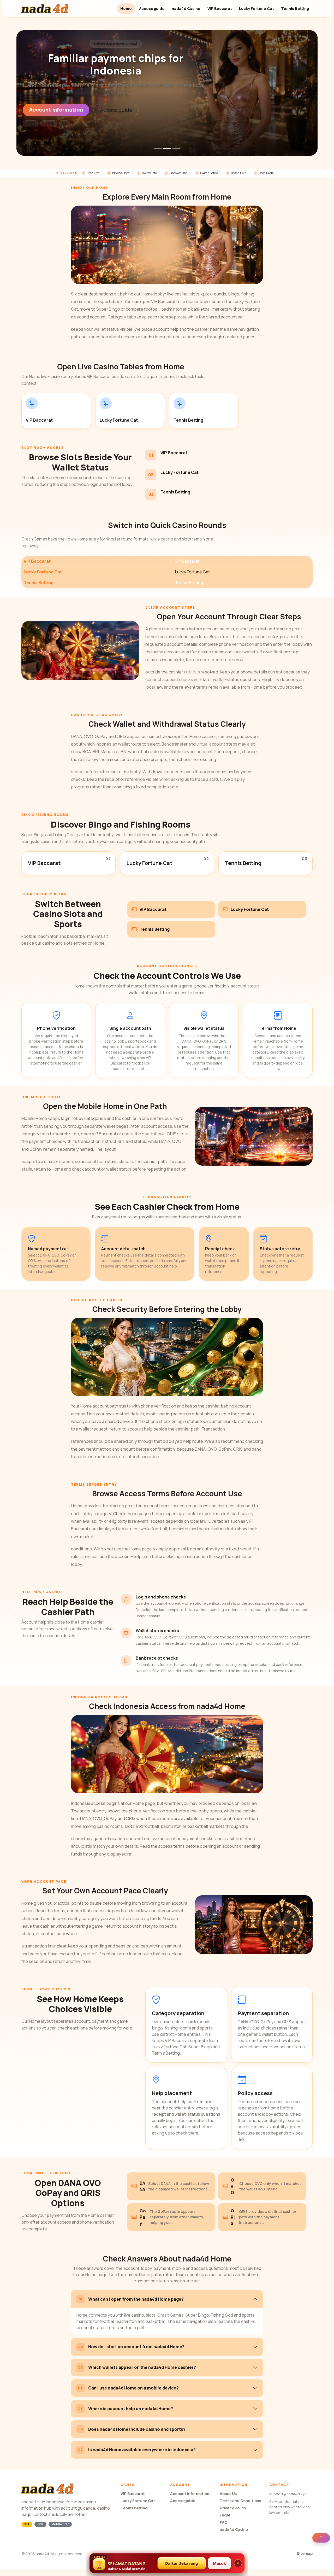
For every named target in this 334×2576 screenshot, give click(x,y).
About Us (228, 2494)
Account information (56, 110)
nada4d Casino (186, 8)
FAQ (224, 2522)
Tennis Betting (295, 8)
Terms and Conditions (240, 2501)
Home (126, 8)
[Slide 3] (176, 149)
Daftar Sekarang (182, 2563)
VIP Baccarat (220, 8)
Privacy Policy (233, 2508)
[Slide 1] (158, 149)
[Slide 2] (167, 149)
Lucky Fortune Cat (257, 8)
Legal (225, 2515)
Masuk (219, 2563)
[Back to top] (321, 2538)
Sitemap (305, 2553)
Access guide (152, 8)
